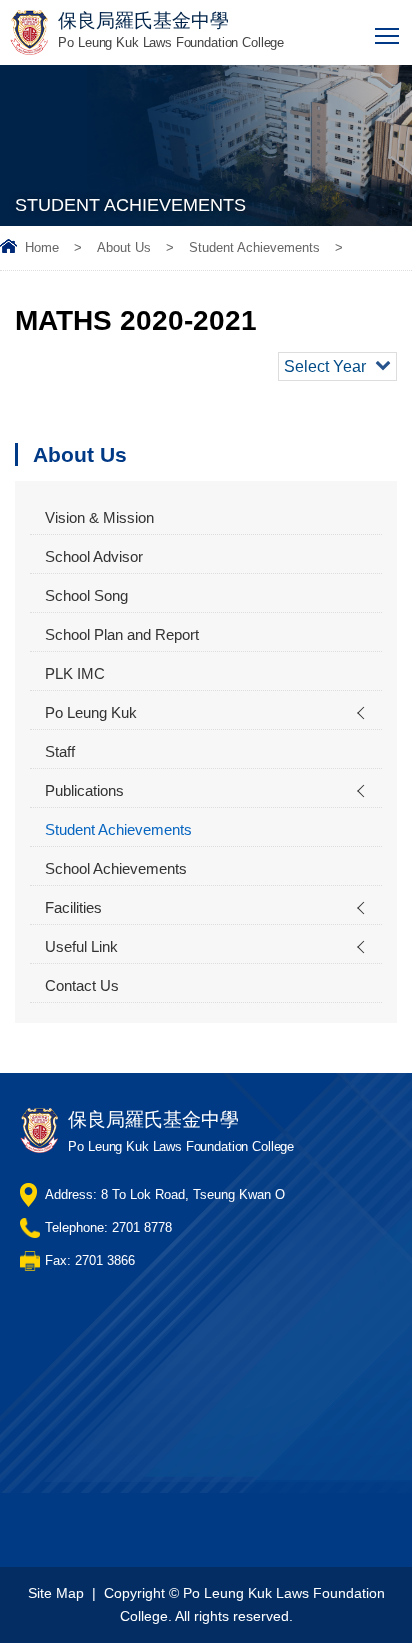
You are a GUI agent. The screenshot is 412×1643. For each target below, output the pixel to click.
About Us (124, 247)
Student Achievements (254, 247)
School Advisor (94, 556)
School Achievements (116, 868)
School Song (86, 595)
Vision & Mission (99, 517)
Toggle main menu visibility (387, 34)
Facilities (73, 907)
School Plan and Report (122, 634)
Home (42, 247)
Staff (60, 751)
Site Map (56, 1593)
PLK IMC (75, 673)
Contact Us (82, 985)
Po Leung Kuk (91, 712)
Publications (84, 790)
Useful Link (81, 946)
